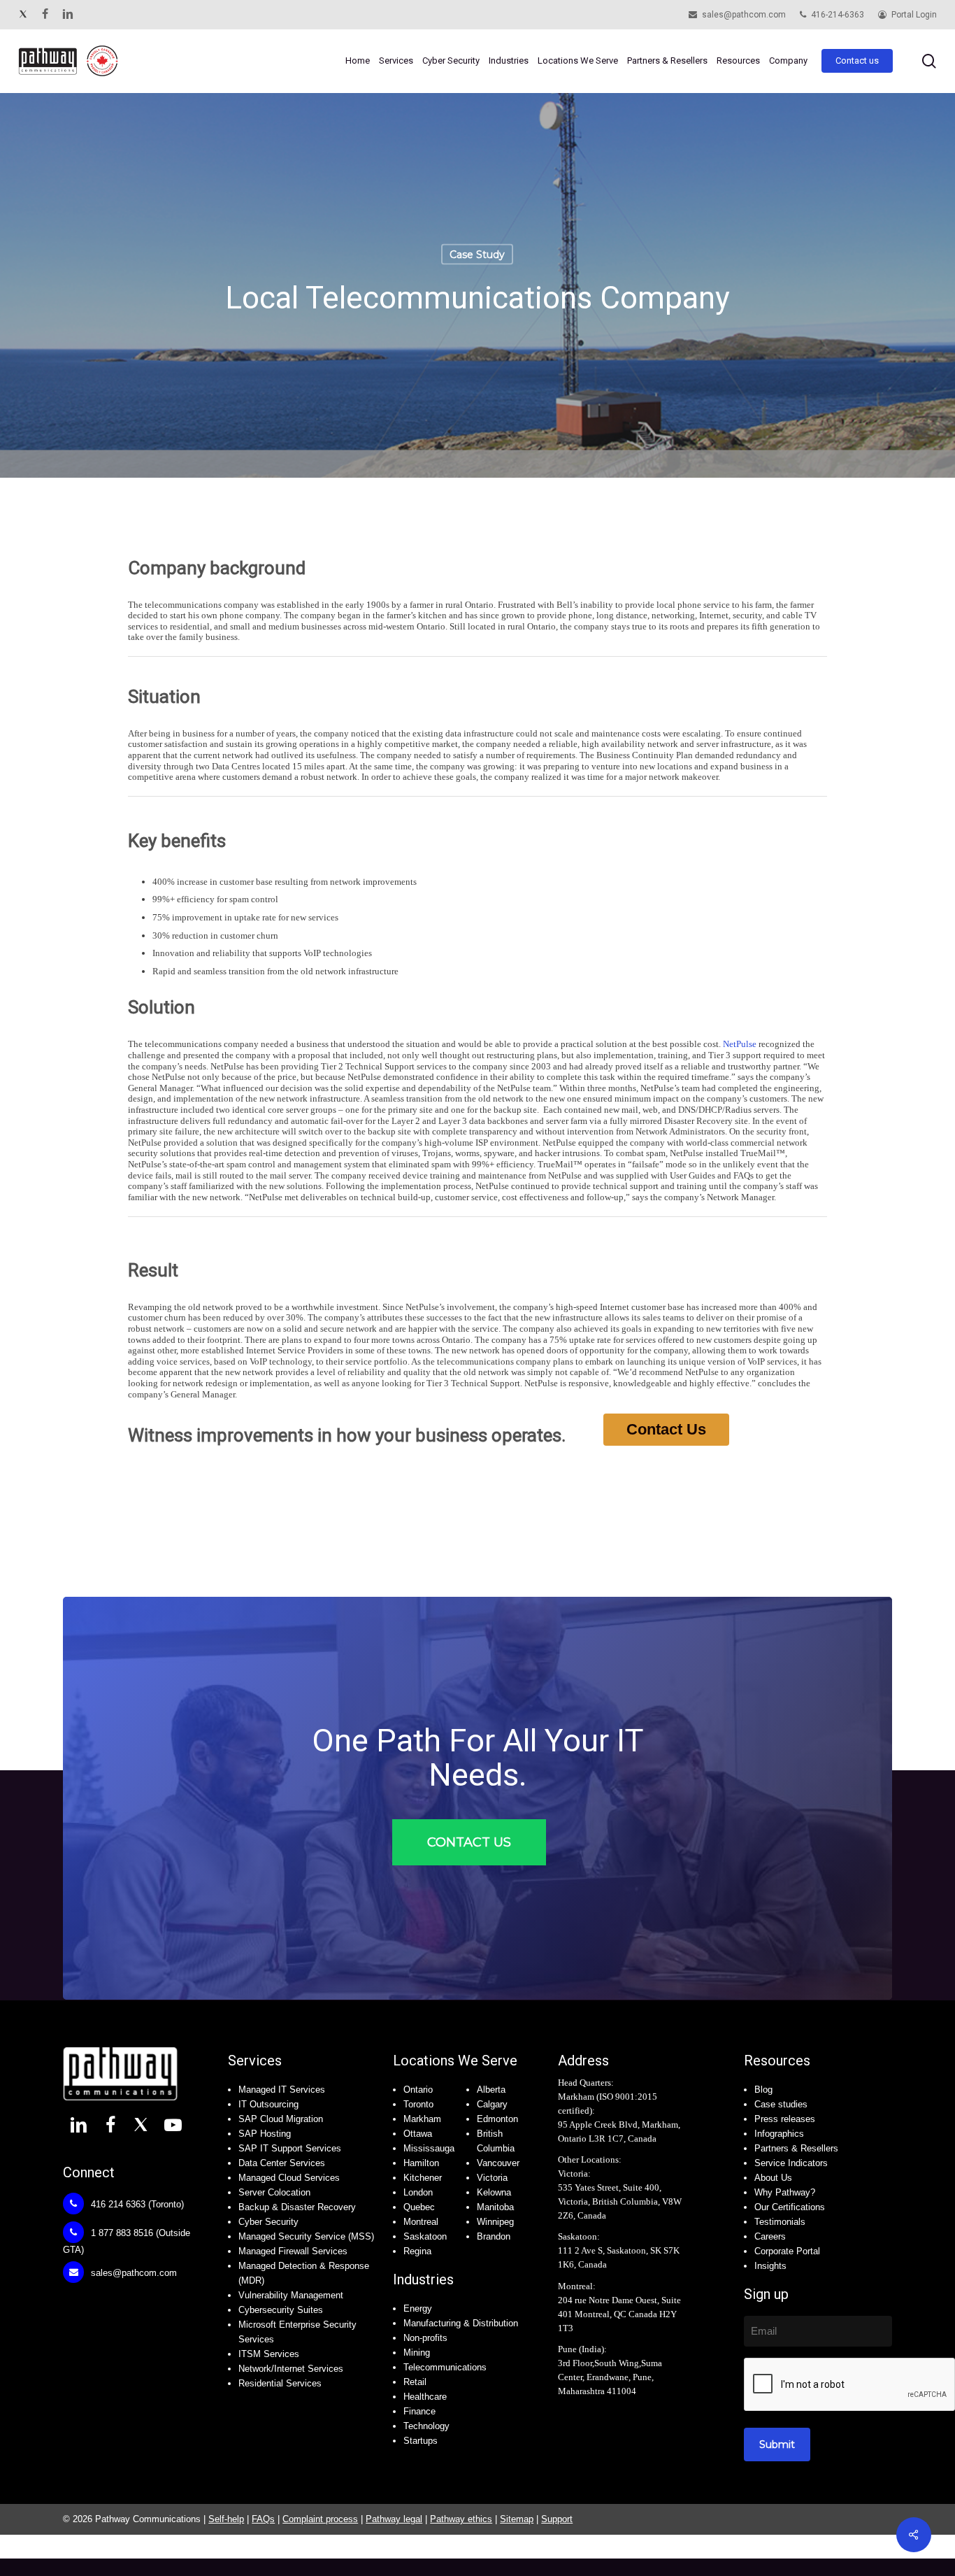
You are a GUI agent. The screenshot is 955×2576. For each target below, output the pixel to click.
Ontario (418, 2090)
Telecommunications (445, 2367)
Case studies (781, 2104)
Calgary (492, 2104)
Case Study (477, 255)
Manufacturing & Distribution (461, 2323)
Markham (422, 2119)
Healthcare (425, 2397)
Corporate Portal (787, 2251)
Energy (418, 2308)
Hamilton (421, 2163)
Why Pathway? (785, 2192)
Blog (763, 2090)
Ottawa (418, 2134)
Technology (426, 2426)
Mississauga (429, 2148)
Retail (415, 2382)
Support (557, 2519)
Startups (421, 2441)
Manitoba (495, 2207)
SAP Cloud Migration (281, 2119)
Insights (770, 2266)
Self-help (226, 2519)
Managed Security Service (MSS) (306, 2236)
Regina (417, 2251)
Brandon (494, 2236)
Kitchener (423, 2178)
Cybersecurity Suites (281, 2310)
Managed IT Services (282, 2090)
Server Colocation (274, 2192)
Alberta (491, 2090)
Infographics (779, 2134)
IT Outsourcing (268, 2104)
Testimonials (780, 2222)
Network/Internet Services (291, 2369)
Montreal (421, 2222)
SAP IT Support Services (290, 2148)
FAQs (263, 2519)
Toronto (418, 2104)
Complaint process (320, 2519)
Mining (417, 2353)
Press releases (785, 2119)
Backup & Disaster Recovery (297, 2207)
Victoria (492, 2178)
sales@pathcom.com (132, 2273)
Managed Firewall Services (293, 2251)
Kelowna (494, 2192)
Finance (419, 2411)
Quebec (419, 2207)
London (418, 2192)
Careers (770, 2236)
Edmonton (497, 2119)
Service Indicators (791, 2163)
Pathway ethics (461, 2519)
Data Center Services (282, 2163)
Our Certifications (790, 2207)
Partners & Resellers (796, 2148)
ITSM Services (269, 2354)
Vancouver (498, 2163)
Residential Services (280, 2383)
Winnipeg (495, 2222)
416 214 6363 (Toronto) (136, 2204)
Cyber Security (268, 2222)
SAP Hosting (265, 2134)
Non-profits (425, 2338)
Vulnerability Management (291, 2295)
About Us (773, 2178)
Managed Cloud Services (289, 2178)
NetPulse (740, 1044)
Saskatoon (425, 2236)
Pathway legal (394, 2519)
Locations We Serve (455, 2061)
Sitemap (517, 2519)
